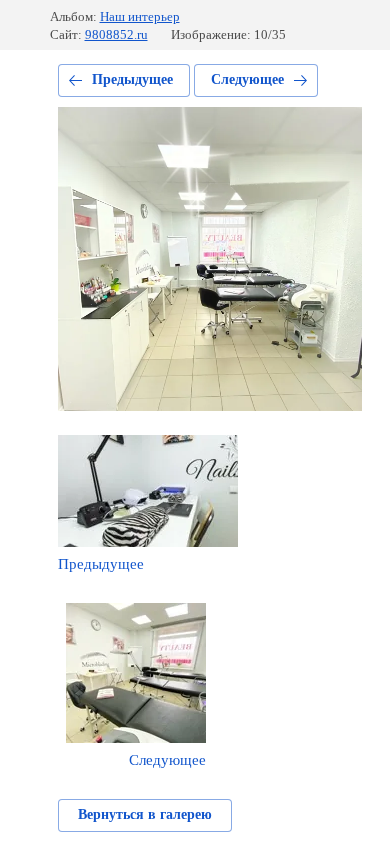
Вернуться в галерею (145, 814)
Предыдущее (132, 79)
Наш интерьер (140, 16)
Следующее (247, 79)
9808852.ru (116, 34)
